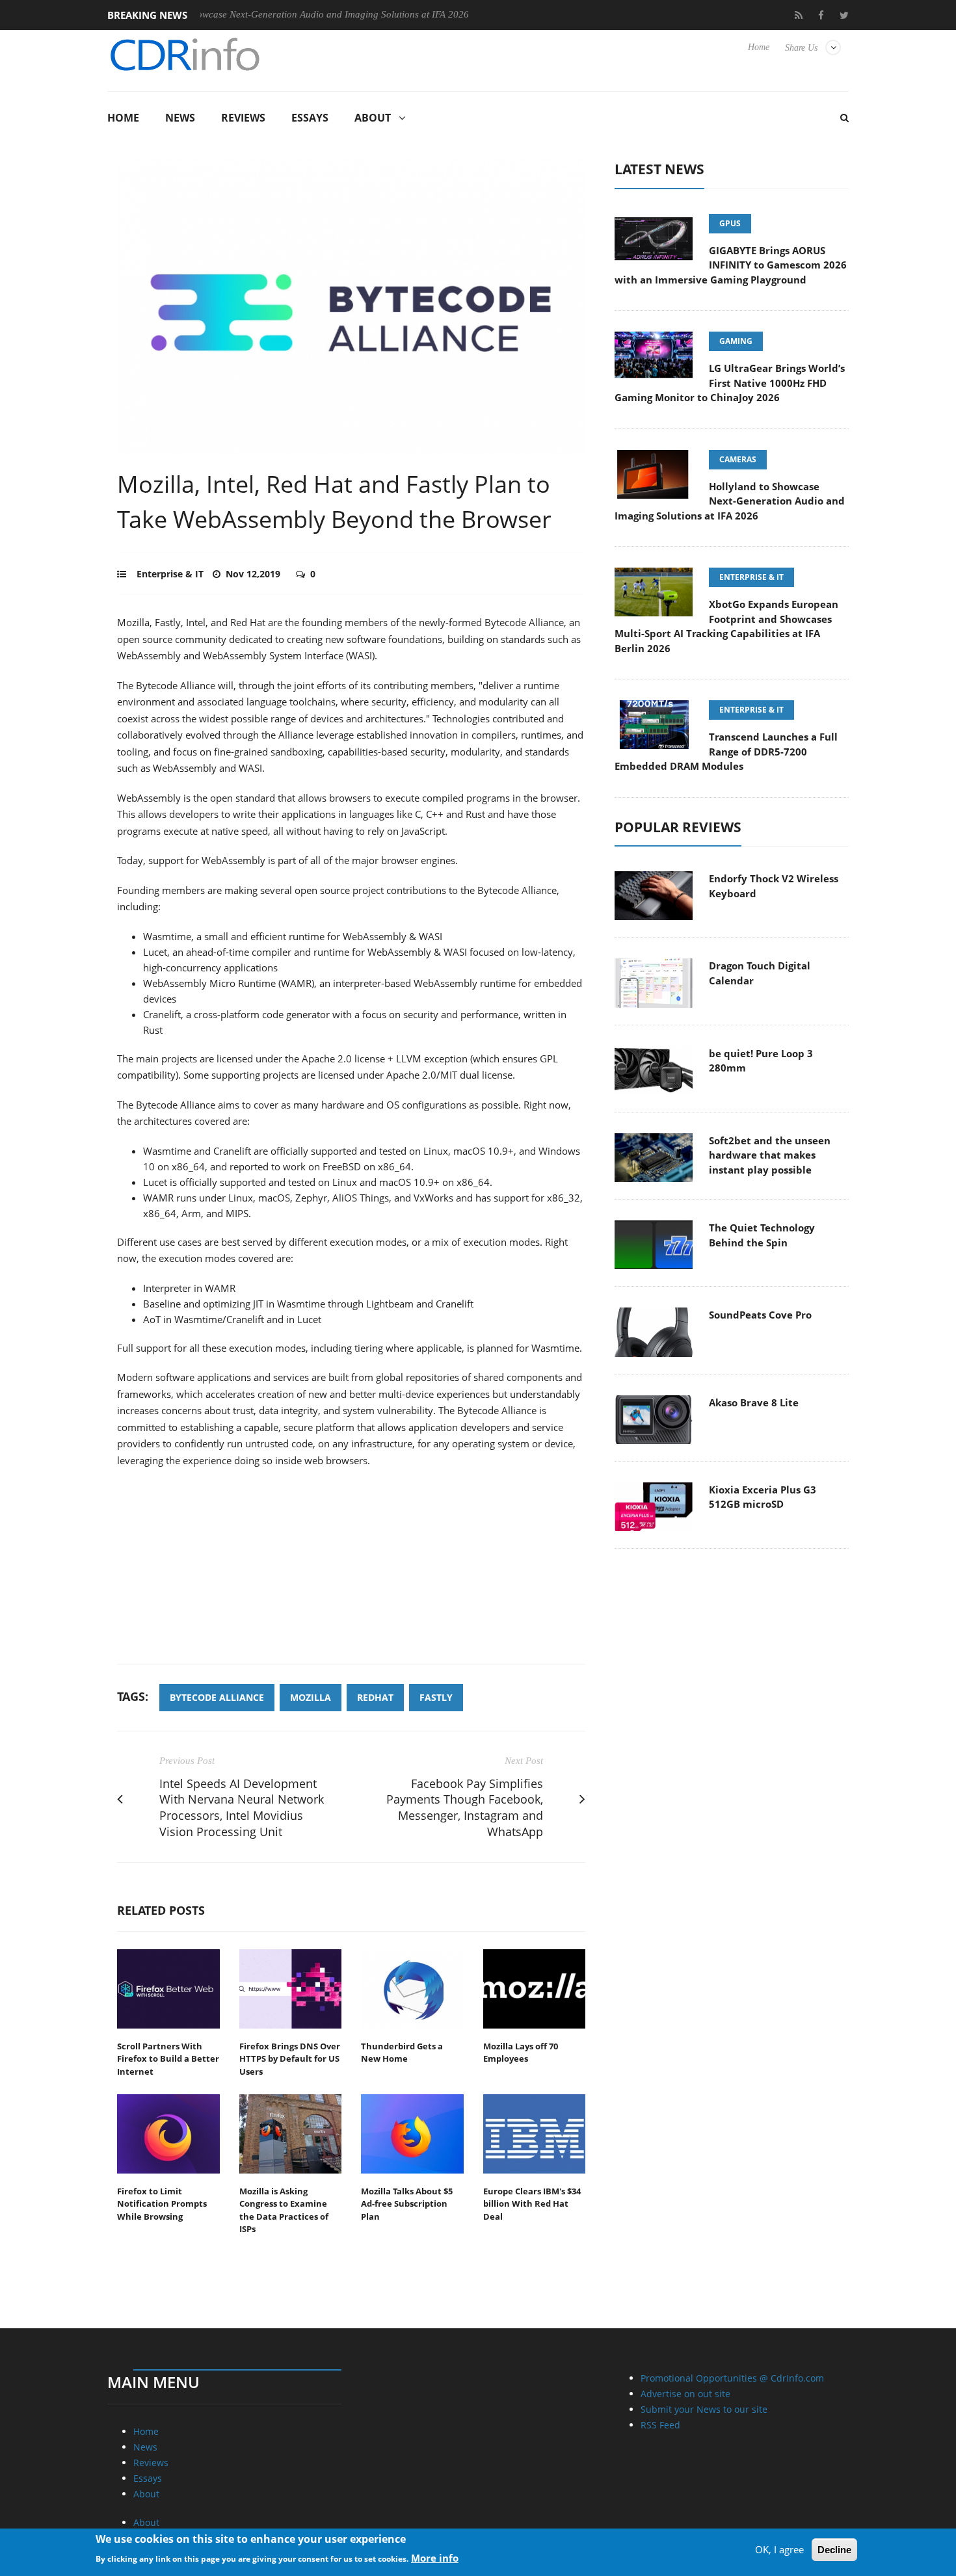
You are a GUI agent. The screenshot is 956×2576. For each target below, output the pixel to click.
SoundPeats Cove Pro (760, 1315)
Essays (310, 118)
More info (435, 2557)
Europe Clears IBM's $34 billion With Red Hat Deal (532, 2204)
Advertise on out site (685, 2394)
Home (759, 47)
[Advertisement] (351, 1573)
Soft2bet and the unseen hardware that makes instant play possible (770, 1155)
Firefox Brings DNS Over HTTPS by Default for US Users (290, 2059)
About (373, 118)
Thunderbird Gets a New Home (402, 2053)
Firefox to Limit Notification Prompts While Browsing (162, 2204)
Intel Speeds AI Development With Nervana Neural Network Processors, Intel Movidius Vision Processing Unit (242, 1807)
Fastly (436, 1697)
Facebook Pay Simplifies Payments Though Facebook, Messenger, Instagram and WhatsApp (465, 1807)
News (180, 118)
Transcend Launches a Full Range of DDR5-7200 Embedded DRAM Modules (726, 751)
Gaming (736, 341)
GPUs (730, 223)
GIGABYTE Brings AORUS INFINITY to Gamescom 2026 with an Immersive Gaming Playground (731, 265)
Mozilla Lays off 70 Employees (521, 2053)
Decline (834, 2550)
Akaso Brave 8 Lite (754, 1402)
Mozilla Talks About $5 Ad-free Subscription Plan (407, 2204)
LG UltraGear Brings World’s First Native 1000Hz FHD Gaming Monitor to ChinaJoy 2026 (730, 383)
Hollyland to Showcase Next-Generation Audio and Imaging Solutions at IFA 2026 (243, 14)
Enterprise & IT (170, 574)
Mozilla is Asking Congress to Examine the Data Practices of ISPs (284, 2210)
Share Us (801, 48)
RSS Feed (660, 2425)
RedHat (375, 1697)
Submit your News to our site (704, 2409)
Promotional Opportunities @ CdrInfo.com (732, 2378)
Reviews (243, 118)
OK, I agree (779, 2549)
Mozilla (311, 1697)
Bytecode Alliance (217, 1697)
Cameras (738, 459)
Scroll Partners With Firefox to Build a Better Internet (168, 2059)
